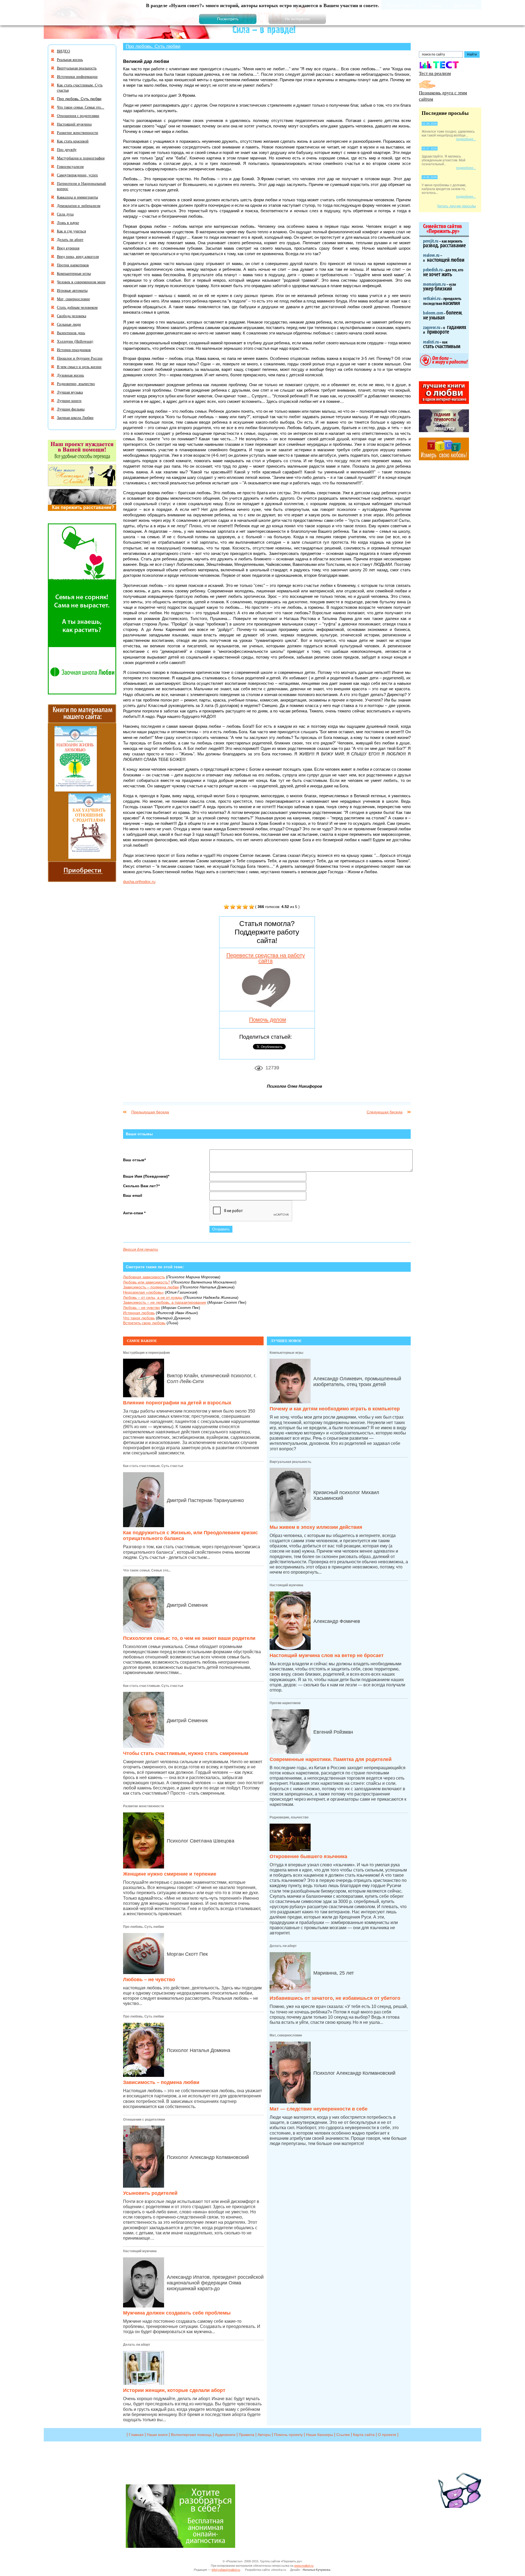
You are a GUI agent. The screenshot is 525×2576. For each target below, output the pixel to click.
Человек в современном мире (81, 282)
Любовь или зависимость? (147, 1282)
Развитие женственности (143, 1806)
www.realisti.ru (304, 2566)
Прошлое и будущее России (80, 358)
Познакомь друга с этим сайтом (443, 96)
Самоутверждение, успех (77, 175)
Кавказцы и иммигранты (77, 197)
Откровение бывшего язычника (308, 1856)
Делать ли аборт (137, 2345)
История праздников (74, 350)
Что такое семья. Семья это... (147, 1570)
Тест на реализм (435, 73)
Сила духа (65, 214)
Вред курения (68, 248)
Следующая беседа (385, 1112)
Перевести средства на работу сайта (266, 958)
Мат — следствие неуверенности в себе (319, 2109)
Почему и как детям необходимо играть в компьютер (335, 1409)
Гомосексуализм (70, 166)
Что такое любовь (139, 1318)
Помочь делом (268, 1020)
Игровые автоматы (72, 290)
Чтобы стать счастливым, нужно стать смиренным (186, 1753)
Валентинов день (71, 333)
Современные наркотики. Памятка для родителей (331, 1759)
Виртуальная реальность (290, 1462)
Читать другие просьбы (456, 206)
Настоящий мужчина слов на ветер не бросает (327, 1655)
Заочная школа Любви (75, 417)
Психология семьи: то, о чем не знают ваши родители (189, 1638)
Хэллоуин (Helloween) (75, 341)
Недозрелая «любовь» (143, 1292)
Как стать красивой (73, 141)
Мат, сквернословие (286, 2035)
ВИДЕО (63, 51)
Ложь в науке (68, 222)
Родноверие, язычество (289, 1817)
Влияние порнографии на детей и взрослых (177, 1403)
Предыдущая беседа (150, 1112)
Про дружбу (67, 149)
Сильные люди (69, 324)
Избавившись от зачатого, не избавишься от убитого (335, 1998)
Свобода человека (72, 316)
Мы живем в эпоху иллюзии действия (316, 1527)
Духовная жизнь (70, 375)
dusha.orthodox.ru (139, 882)
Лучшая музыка (70, 392)
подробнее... (466, 139)
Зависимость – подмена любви (151, 1287)
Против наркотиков (285, 1703)
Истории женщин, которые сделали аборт (174, 2390)
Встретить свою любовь (144, 1323)
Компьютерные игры (286, 1353)
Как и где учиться (71, 231)
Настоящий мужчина (140, 2251)
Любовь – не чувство (142, 1308)
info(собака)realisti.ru (226, 2570)
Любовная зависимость (144, 1277)
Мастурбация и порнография (146, 1353)
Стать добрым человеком (77, 307)
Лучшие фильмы (71, 409)
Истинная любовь (139, 1313)
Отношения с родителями (144, 2120)
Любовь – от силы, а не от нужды (153, 1297)
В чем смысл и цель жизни (79, 367)
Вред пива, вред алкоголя (78, 256)
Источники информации (77, 76)
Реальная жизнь (70, 59)
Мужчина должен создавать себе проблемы (177, 2313)
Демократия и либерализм (79, 206)
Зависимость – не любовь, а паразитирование (165, 1302)
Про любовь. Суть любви (153, 46)
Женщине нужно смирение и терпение (170, 1874)
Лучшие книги (69, 401)
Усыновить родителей (150, 2193)
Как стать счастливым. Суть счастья (153, 1466)
